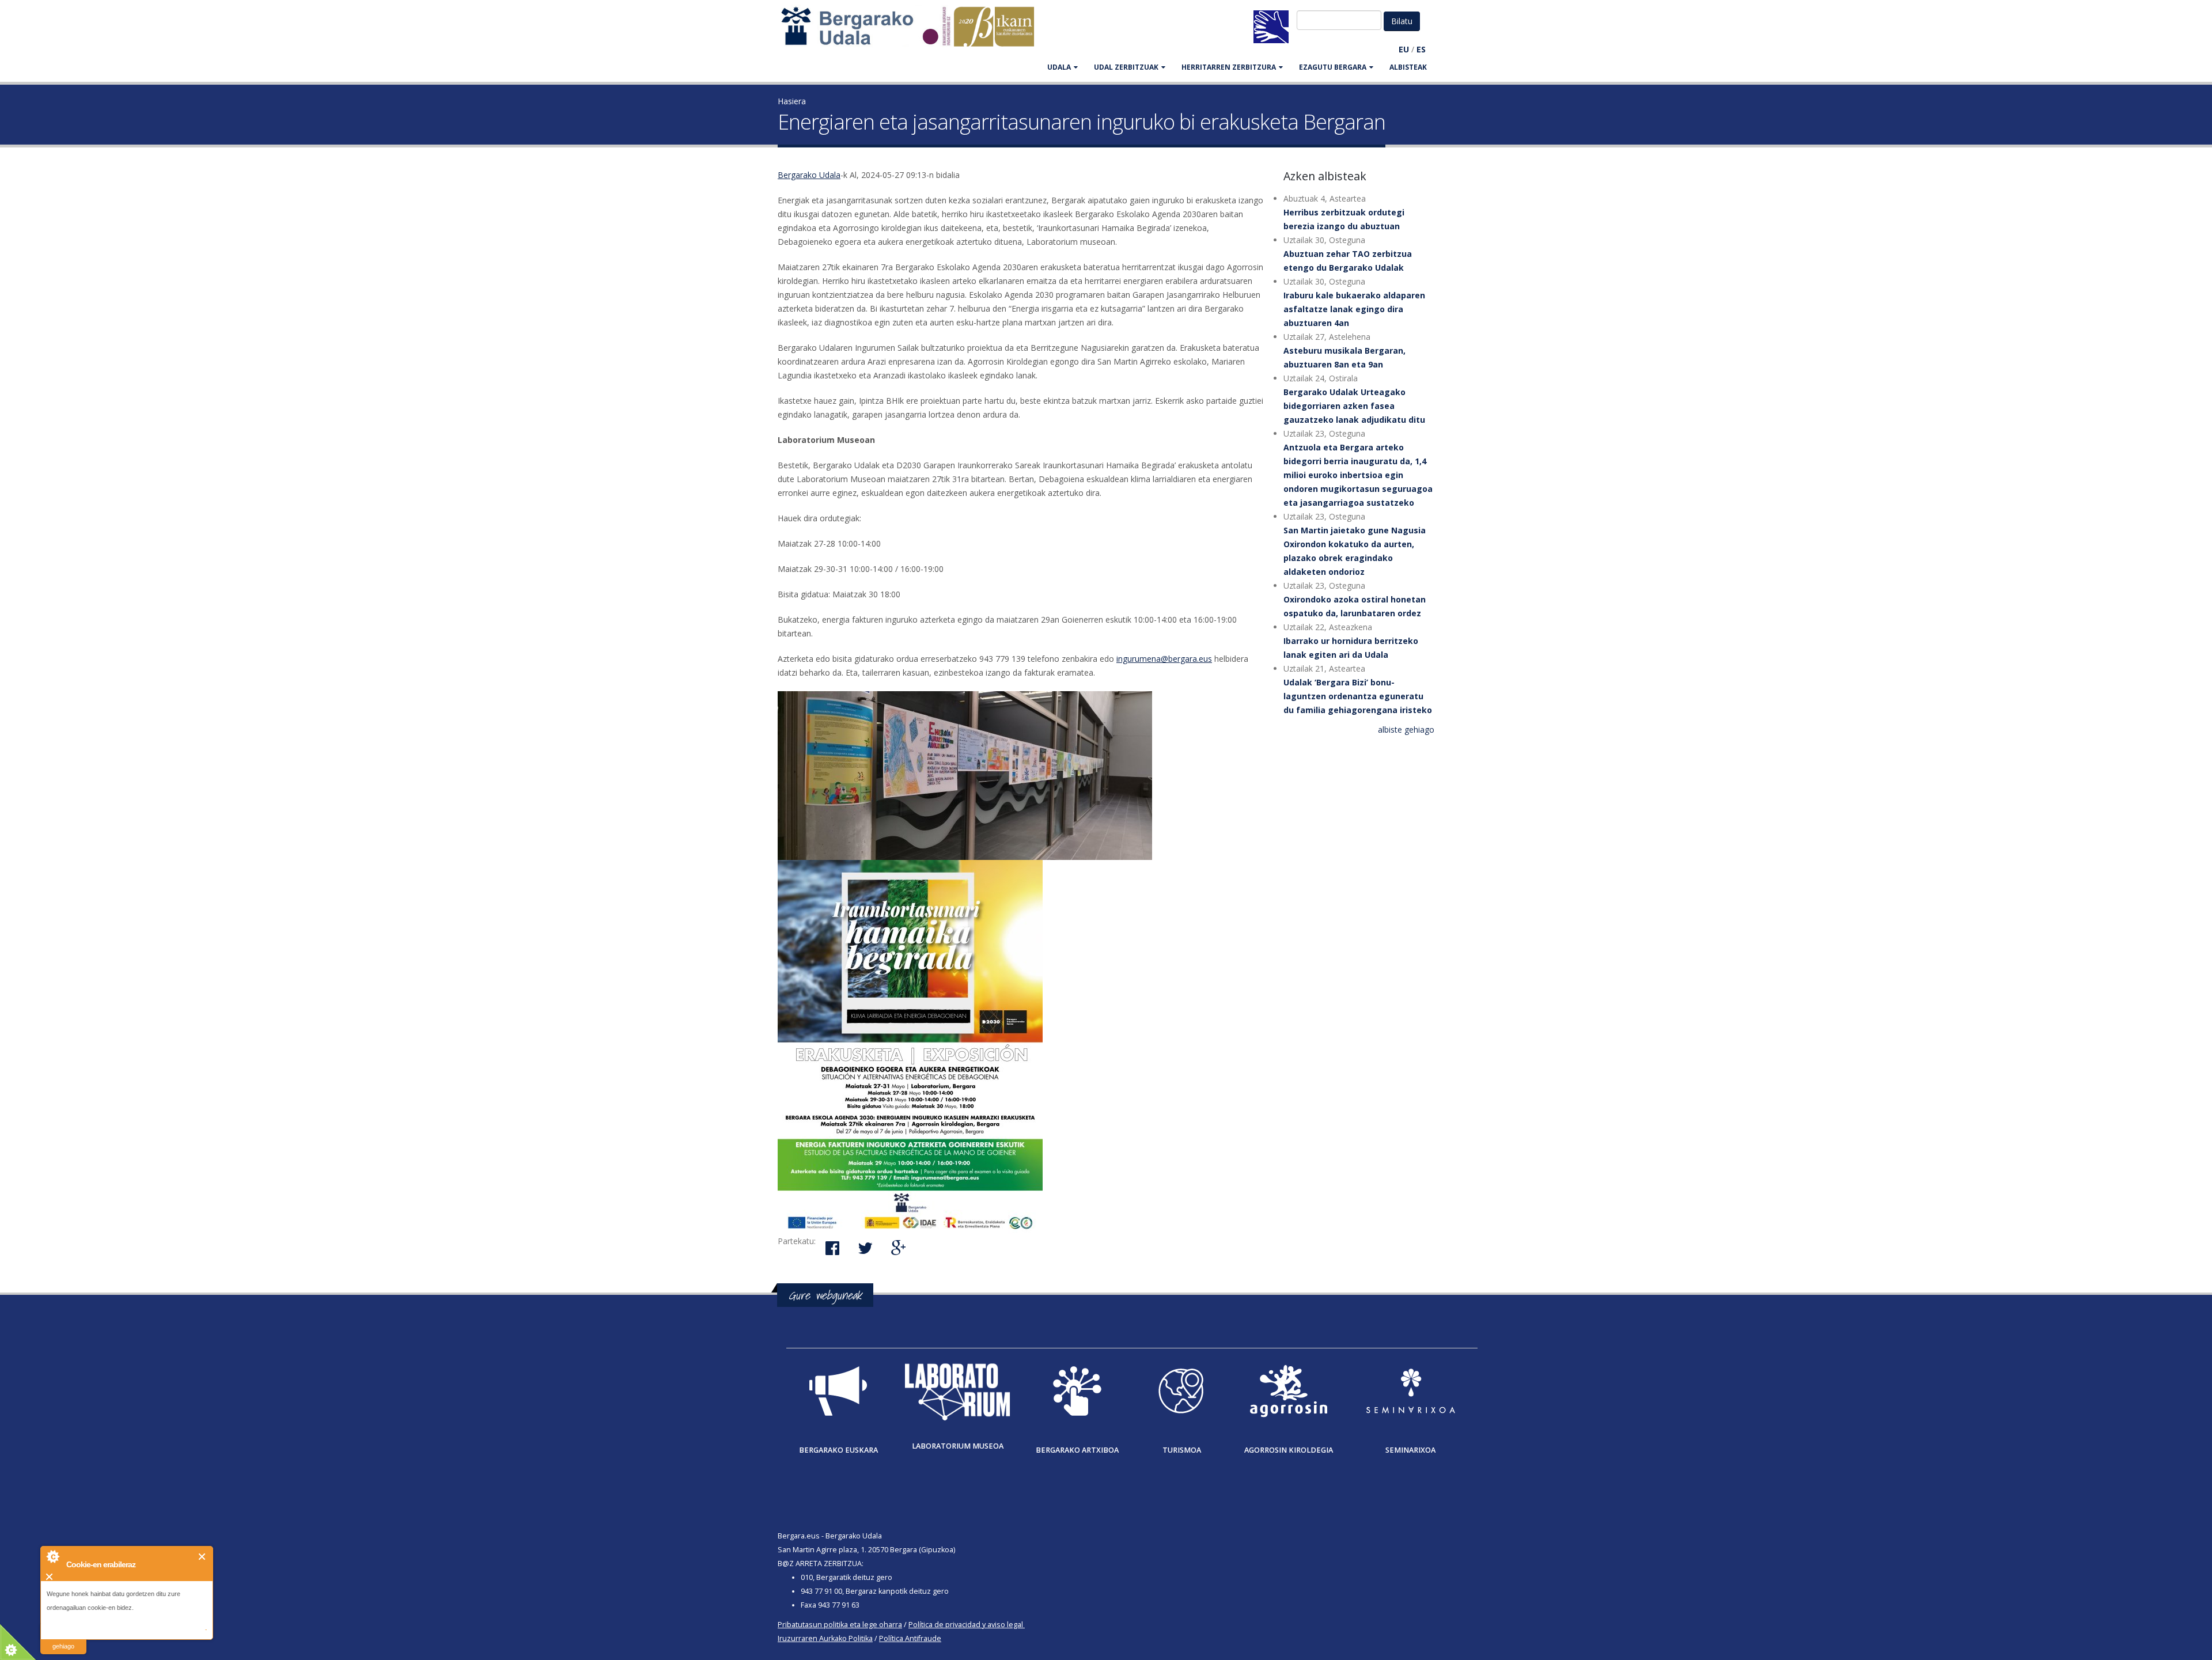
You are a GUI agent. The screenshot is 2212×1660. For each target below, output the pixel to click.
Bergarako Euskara (838, 1450)
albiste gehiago (1406, 729)
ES (1421, 49)
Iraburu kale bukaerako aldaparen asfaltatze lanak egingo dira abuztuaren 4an (1354, 309)
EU (1404, 49)
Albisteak (1408, 67)
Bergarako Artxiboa (1077, 1450)
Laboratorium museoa (958, 1446)
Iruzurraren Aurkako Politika (825, 1638)
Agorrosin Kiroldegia (1289, 1450)
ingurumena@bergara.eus (1164, 659)
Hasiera (792, 101)
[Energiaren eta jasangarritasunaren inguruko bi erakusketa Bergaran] (1022, 776)
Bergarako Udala (809, 175)
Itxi (202, 1557)
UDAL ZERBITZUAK (1126, 67)
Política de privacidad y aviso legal (966, 1625)
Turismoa (1182, 1450)
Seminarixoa (1410, 1450)
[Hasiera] (914, 32)
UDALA (1059, 67)
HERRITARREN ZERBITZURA (1229, 67)
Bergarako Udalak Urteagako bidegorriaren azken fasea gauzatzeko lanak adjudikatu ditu (1354, 406)
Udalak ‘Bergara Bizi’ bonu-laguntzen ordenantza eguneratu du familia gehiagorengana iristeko (1358, 696)
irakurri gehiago (63, 1639)
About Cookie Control (52, 1556)
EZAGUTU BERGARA (1333, 67)
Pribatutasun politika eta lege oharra (840, 1625)
